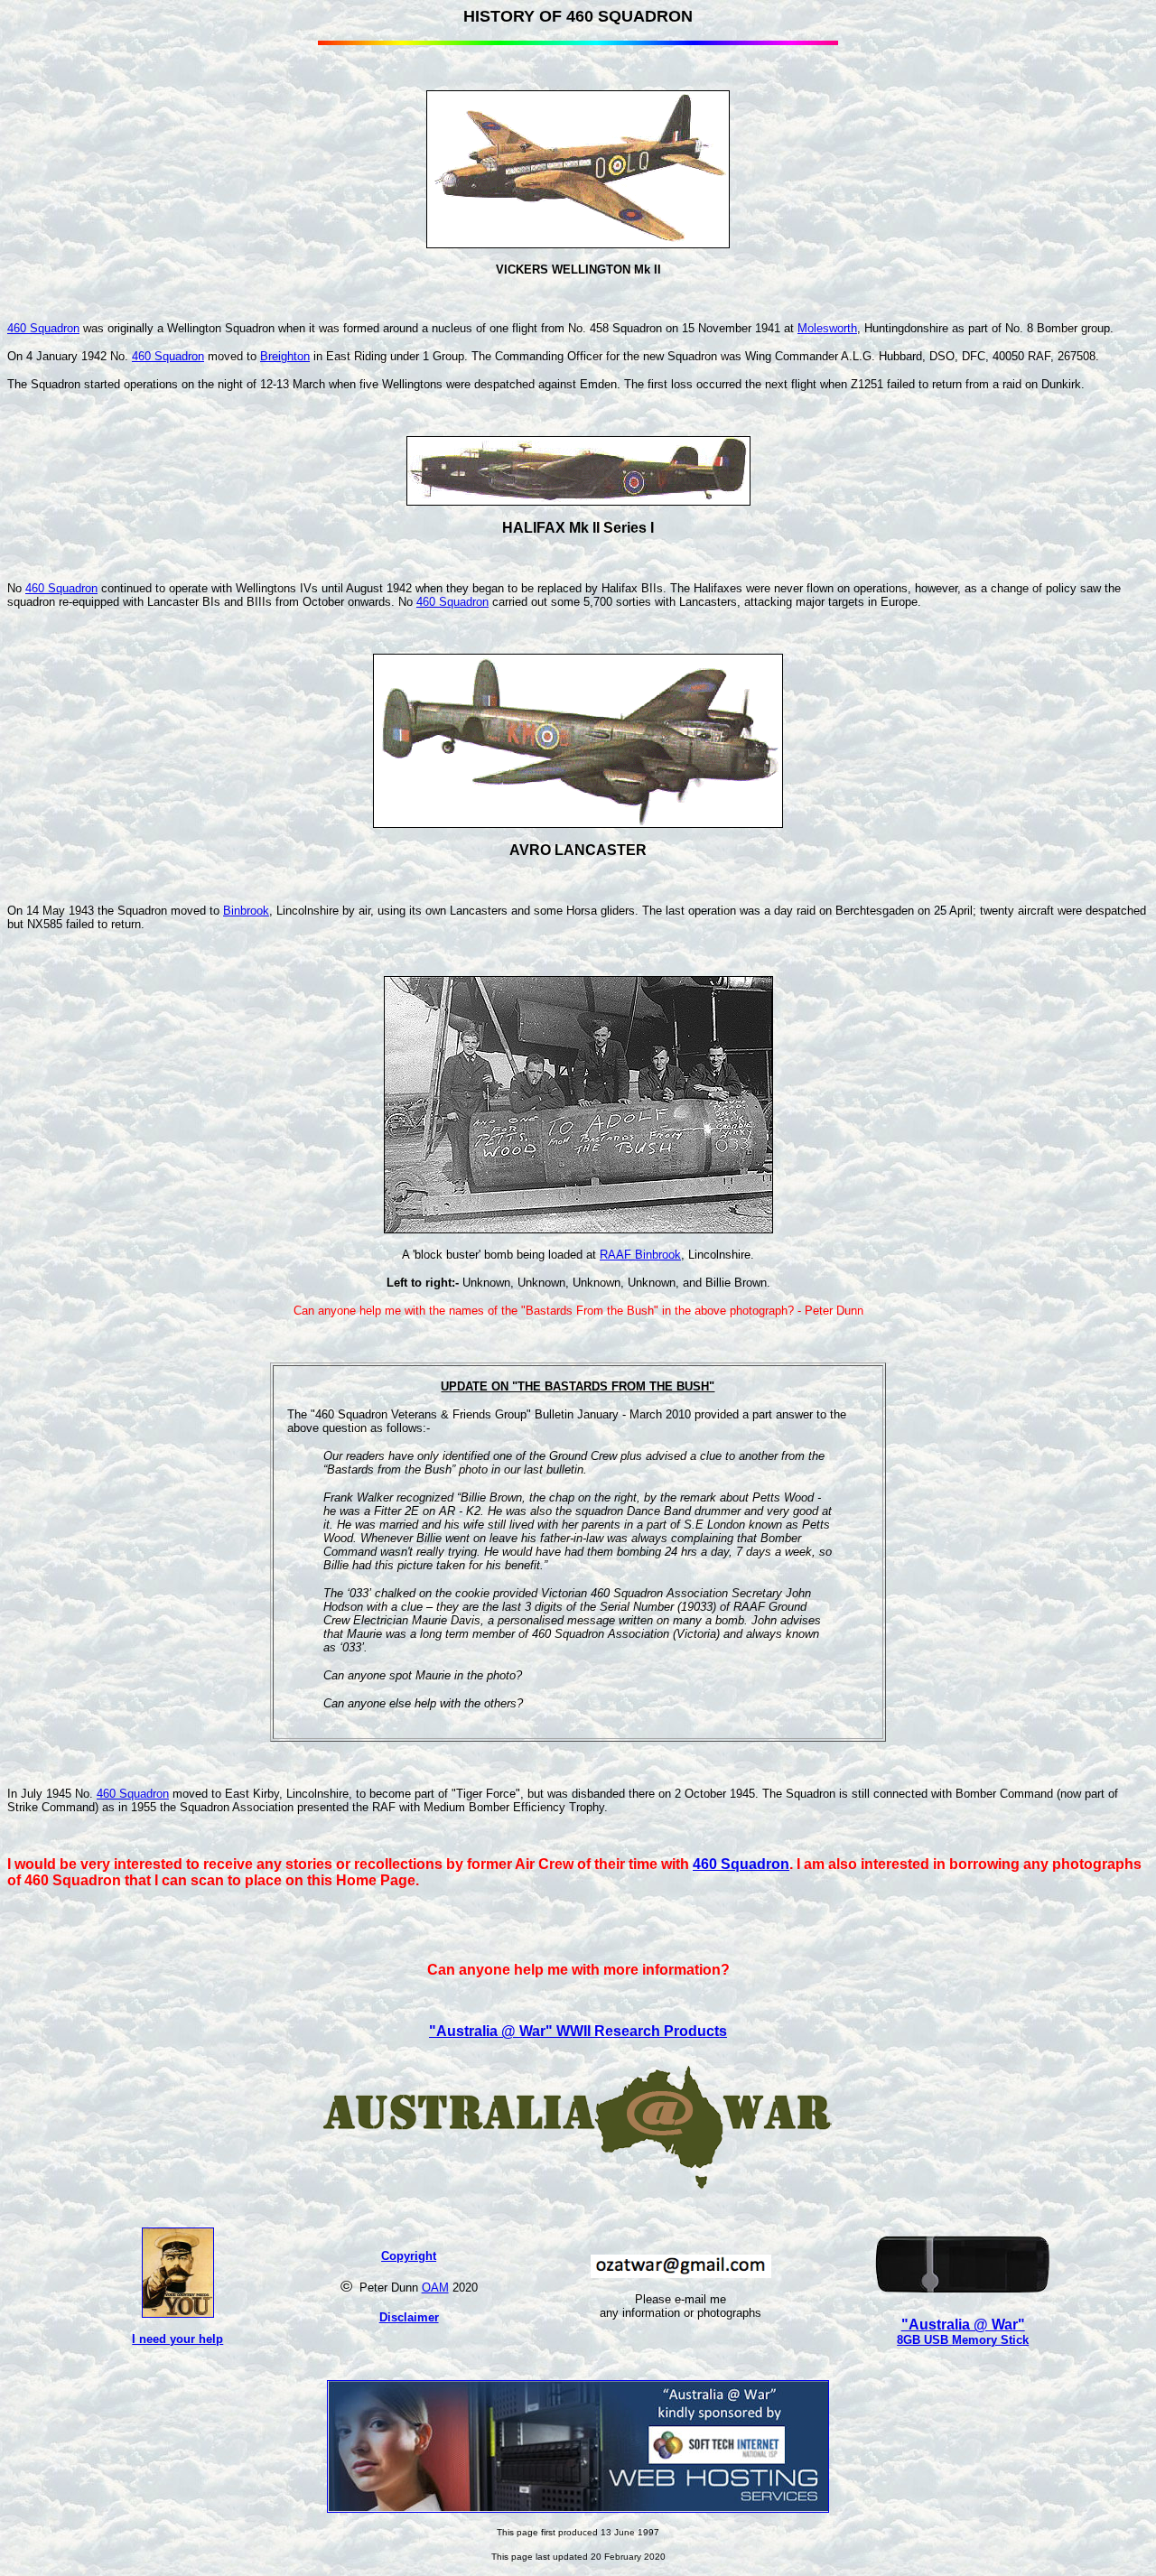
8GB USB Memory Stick (963, 2340)
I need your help (177, 2339)
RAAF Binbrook (640, 1255)
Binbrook (246, 911)
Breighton (285, 356)
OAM (435, 2288)
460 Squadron (43, 328)
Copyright (409, 2256)
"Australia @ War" (963, 2325)
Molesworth (827, 328)
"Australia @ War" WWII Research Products (578, 2031)
